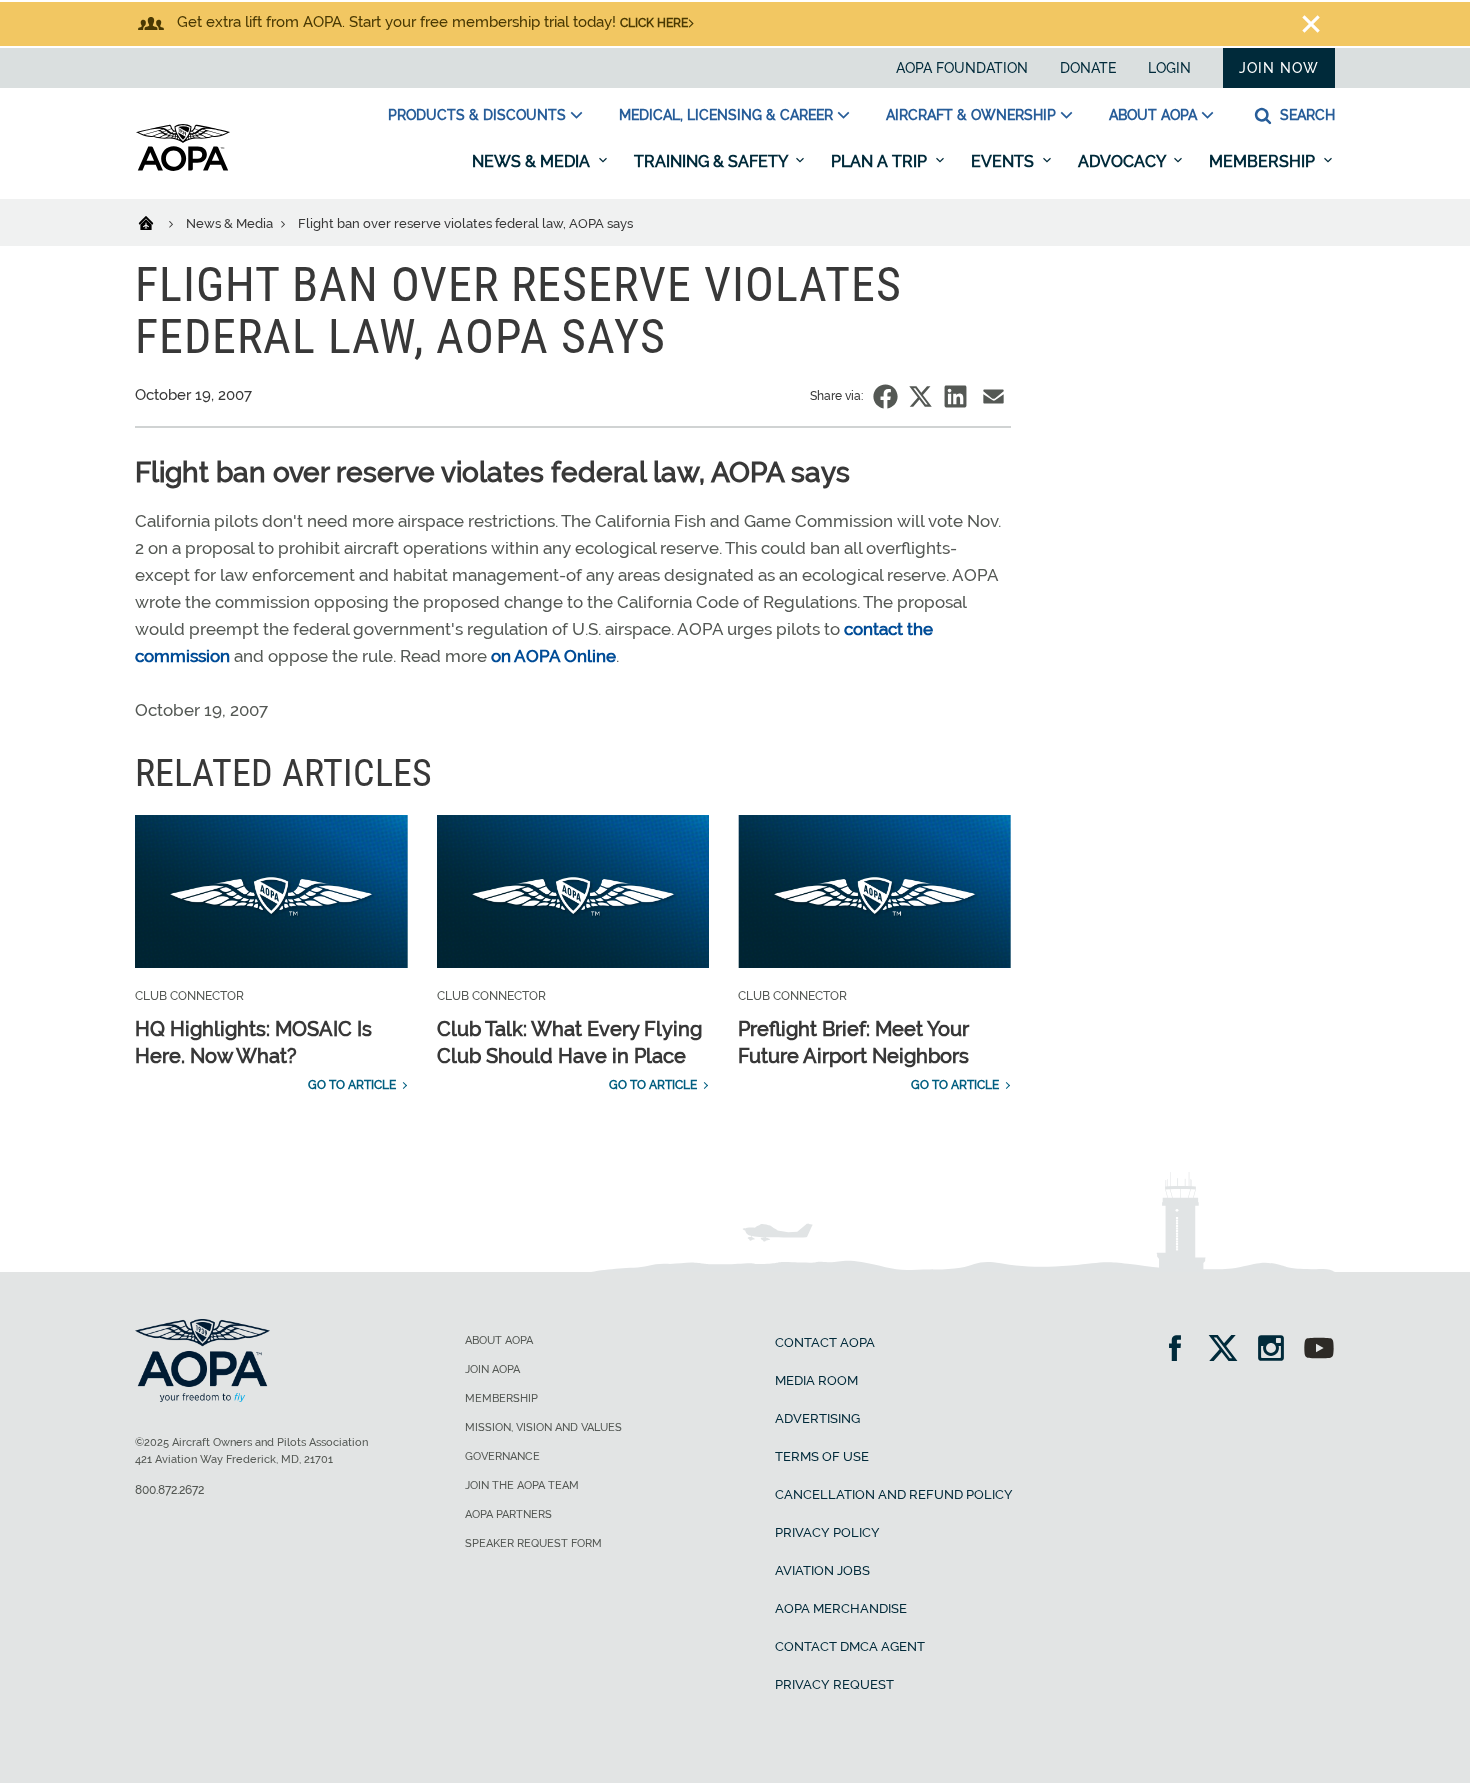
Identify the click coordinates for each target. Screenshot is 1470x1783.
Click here (654, 23)
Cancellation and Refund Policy (894, 1494)
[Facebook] (1181, 1350)
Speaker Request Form (533, 1543)
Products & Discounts (477, 115)
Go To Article (352, 1085)
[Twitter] (1229, 1350)
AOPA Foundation (962, 68)
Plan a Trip (881, 161)
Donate (1088, 68)
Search (1305, 115)
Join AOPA (492, 1369)
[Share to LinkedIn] (955, 396)
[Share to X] (920, 396)
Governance (502, 1456)
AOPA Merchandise (841, 1608)
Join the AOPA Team (522, 1485)
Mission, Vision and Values (543, 1427)
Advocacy (1123, 161)
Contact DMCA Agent (850, 1646)
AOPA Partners (508, 1514)
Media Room (816, 1380)
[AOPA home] (183, 167)
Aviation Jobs (822, 1570)
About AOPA (1153, 115)
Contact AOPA (825, 1342)
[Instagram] (1277, 1350)
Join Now (1279, 68)
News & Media (533, 161)
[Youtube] (1319, 1350)
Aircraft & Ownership (971, 115)
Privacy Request (834, 1684)
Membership (1264, 161)
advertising (817, 1418)
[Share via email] (993, 396)
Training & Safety (712, 161)
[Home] (158, 222)
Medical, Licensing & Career (726, 115)
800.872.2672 (169, 1490)
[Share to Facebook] (885, 396)
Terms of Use (822, 1456)
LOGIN (1169, 68)
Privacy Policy (827, 1532)
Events (1004, 161)
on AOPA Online (553, 656)
